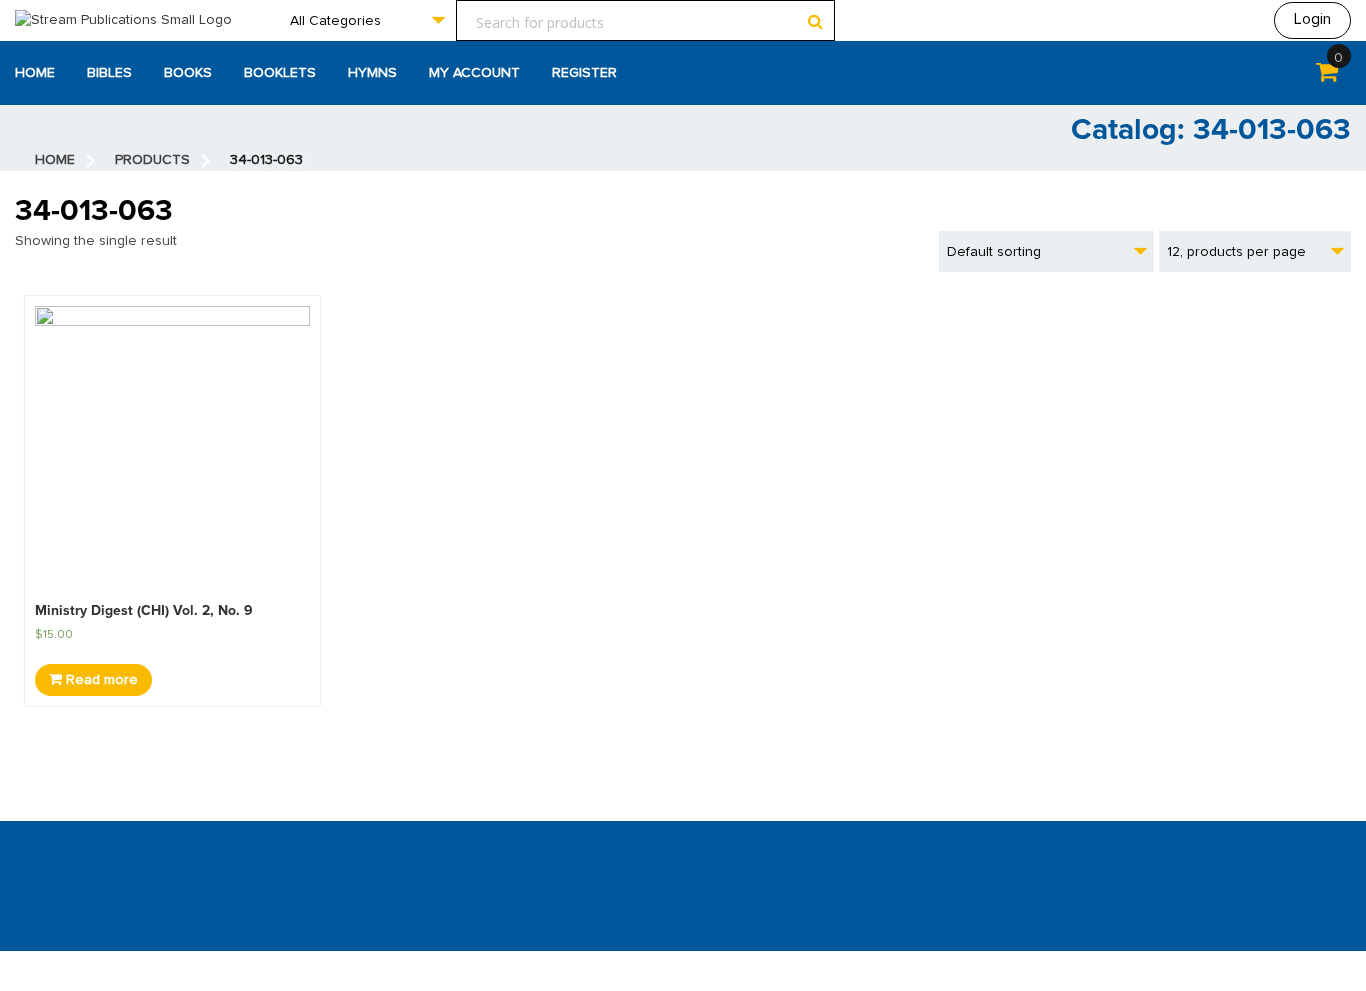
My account (474, 73)
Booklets (280, 73)
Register (584, 73)
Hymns (372, 73)
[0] (1327, 76)
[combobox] (367, 20)
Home (35, 73)
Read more (100, 680)
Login (1312, 19)
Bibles (109, 73)
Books (188, 73)
